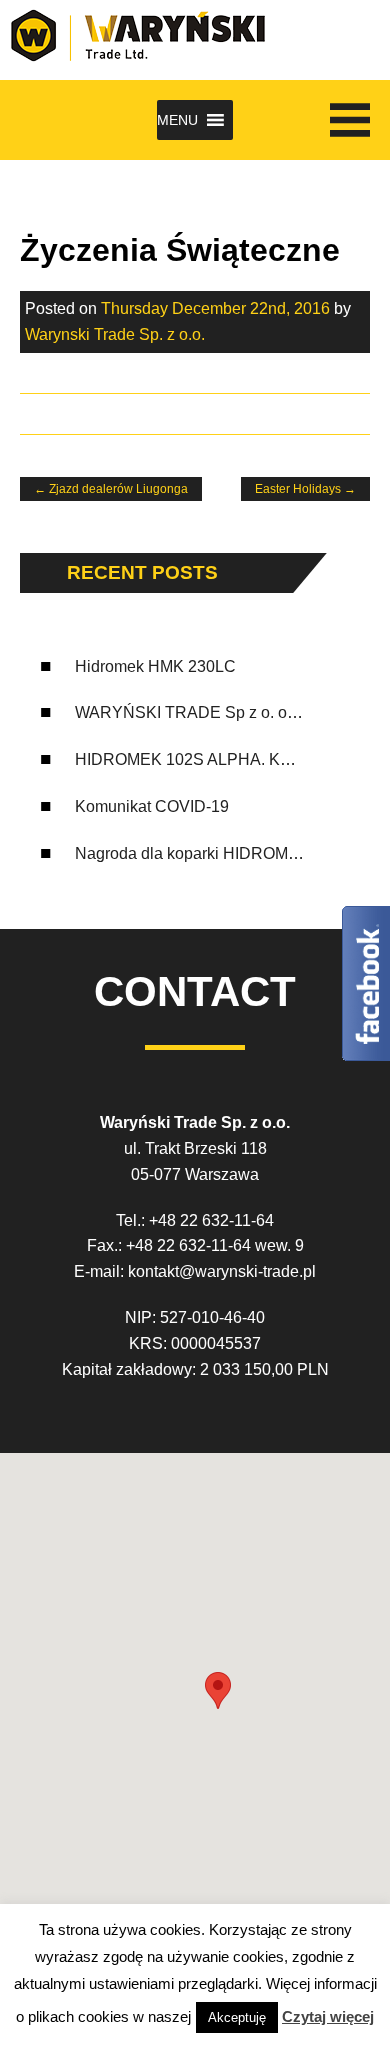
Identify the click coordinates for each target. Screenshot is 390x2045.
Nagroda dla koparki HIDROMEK (192, 853)
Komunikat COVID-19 (152, 806)
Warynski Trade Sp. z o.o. (115, 334)
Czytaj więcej (328, 2016)
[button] (177, 120)
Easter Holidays (305, 489)
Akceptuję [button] (237, 2017)
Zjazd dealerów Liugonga (111, 489)
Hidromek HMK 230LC (155, 666)
